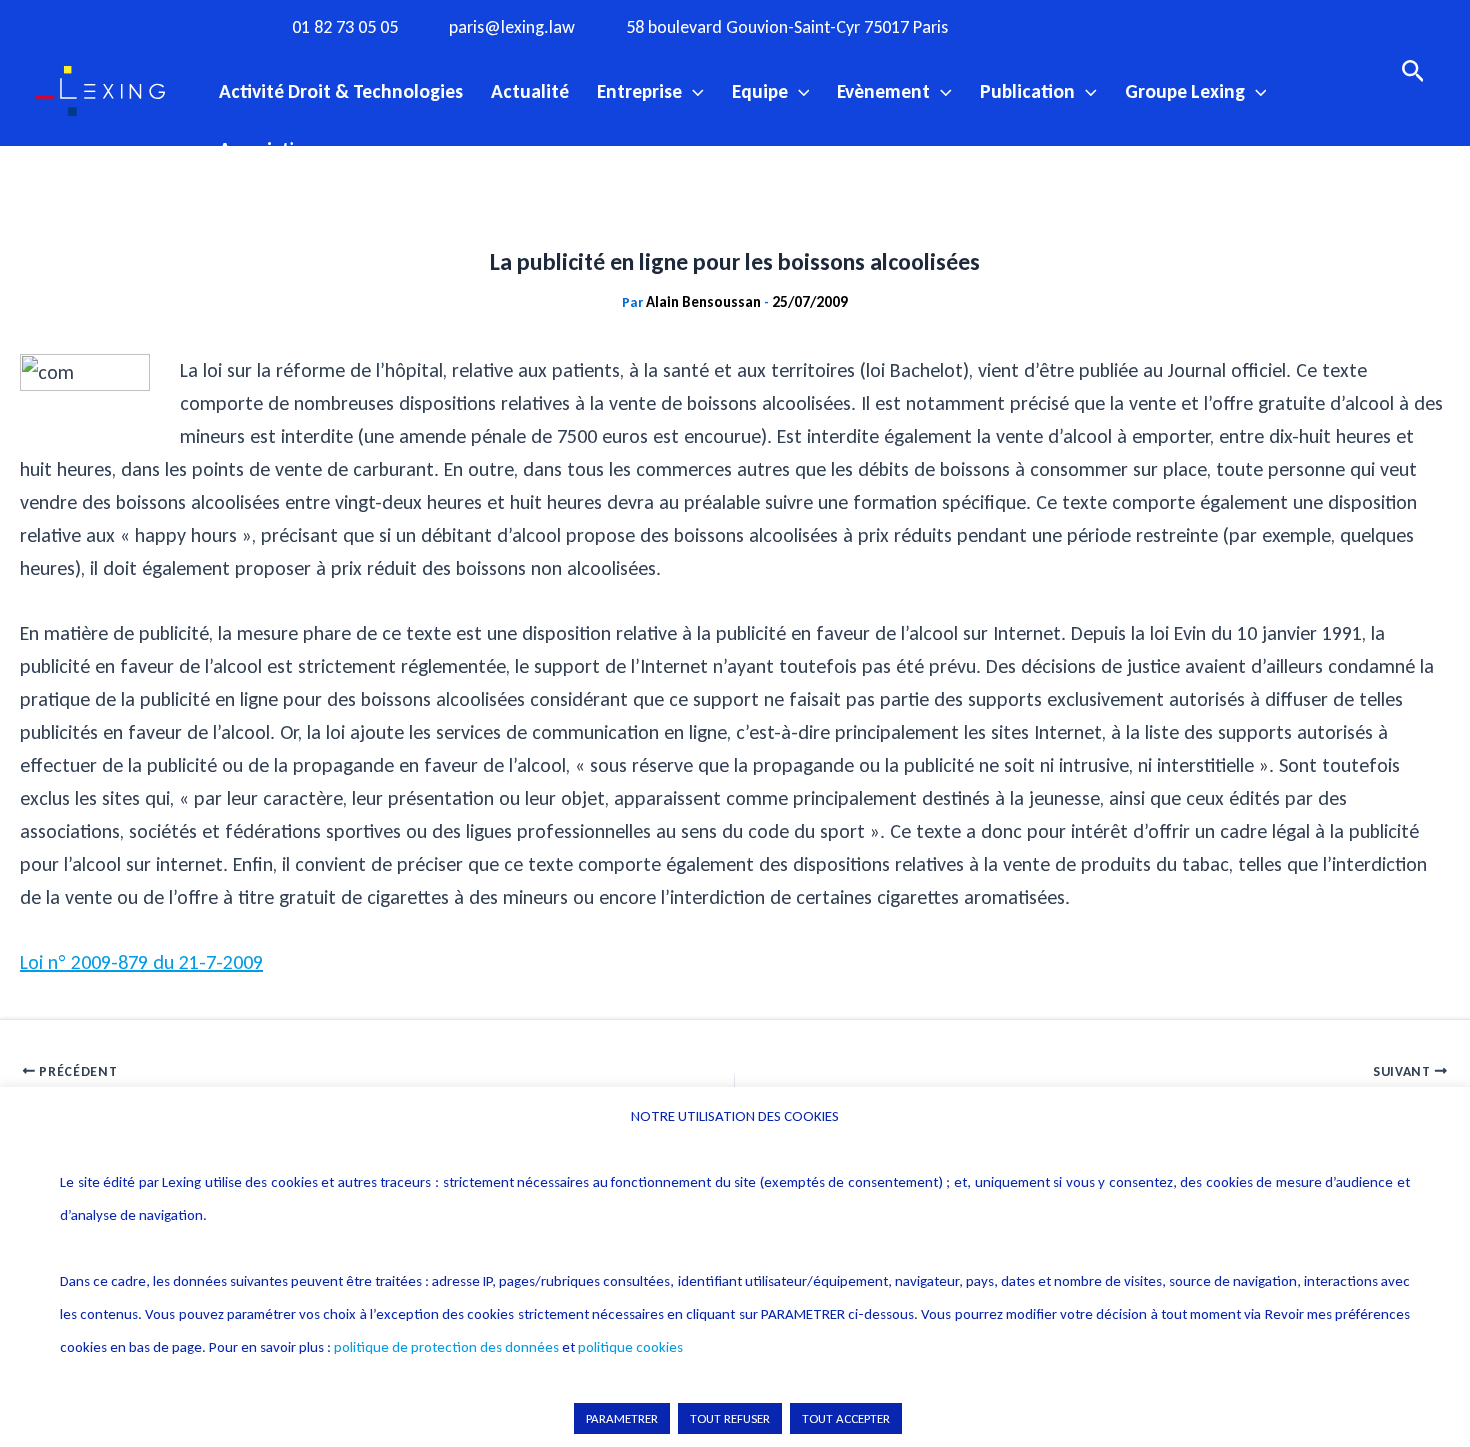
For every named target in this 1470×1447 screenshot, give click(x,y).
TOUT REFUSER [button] (730, 1418)
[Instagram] (1071, 26)
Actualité (530, 91)
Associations (271, 149)
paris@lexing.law (512, 27)
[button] (693, 91)
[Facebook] (1030, 26)
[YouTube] (1153, 26)
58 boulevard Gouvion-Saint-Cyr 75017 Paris (787, 27)
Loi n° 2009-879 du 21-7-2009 (141, 962)
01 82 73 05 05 (345, 27)
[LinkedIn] (1194, 26)
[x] (1112, 26)
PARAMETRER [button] (622, 1418)
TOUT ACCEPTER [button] (846, 1418)
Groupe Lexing (1185, 91)
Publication (1027, 91)
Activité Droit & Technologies (341, 91)
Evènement (883, 91)
